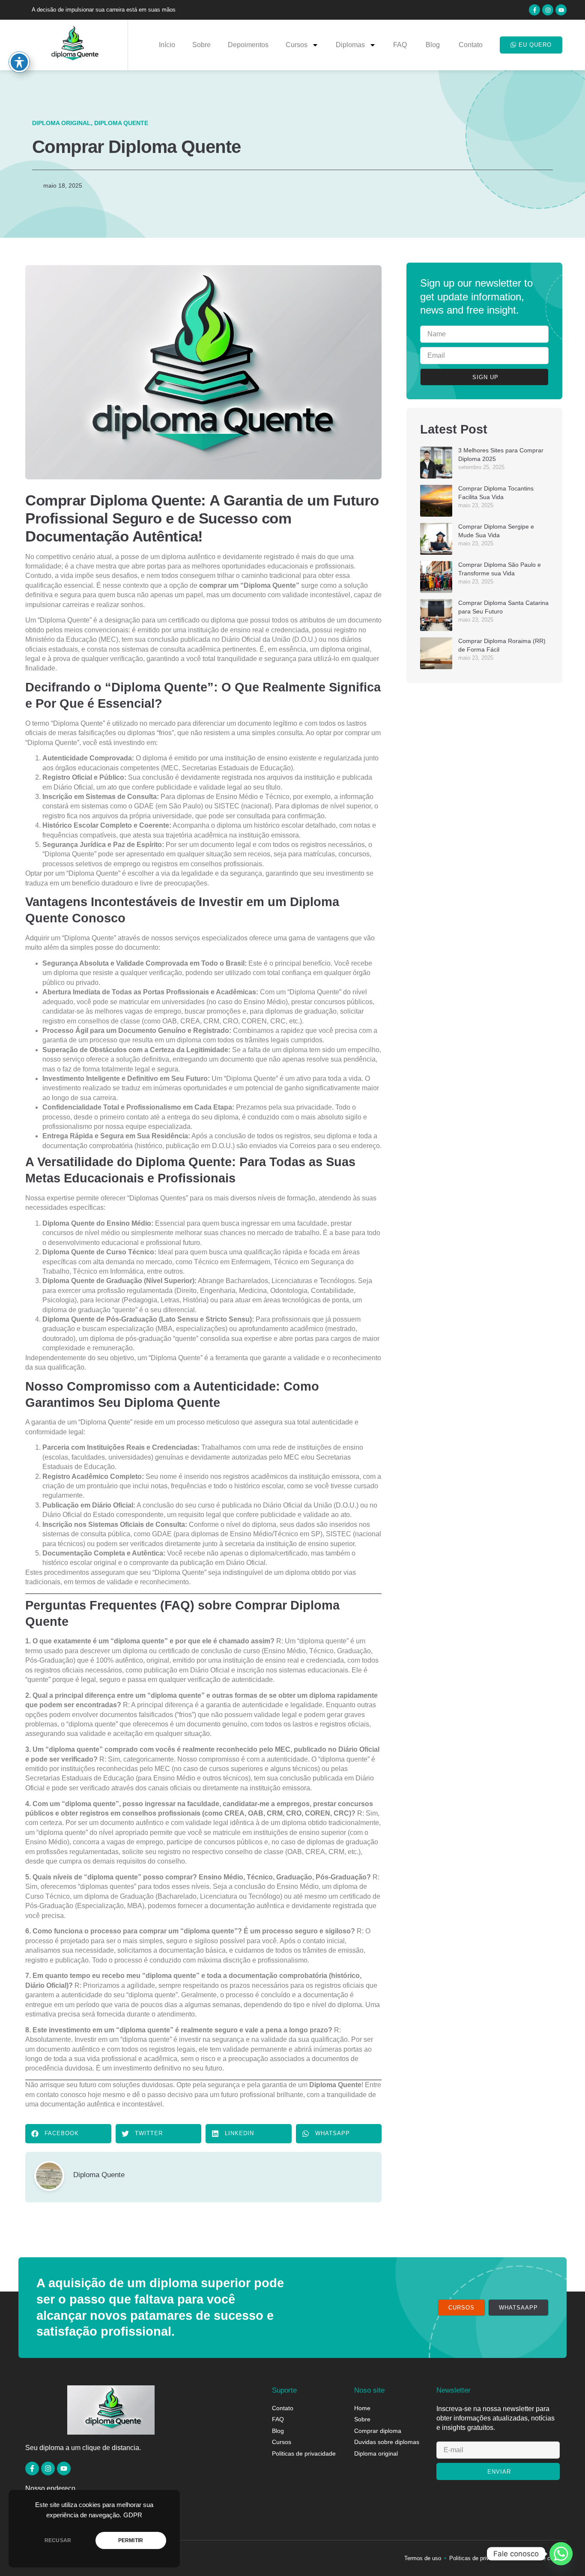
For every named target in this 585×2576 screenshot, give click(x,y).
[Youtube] (561, 10)
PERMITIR (131, 2540)
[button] (68, 2134)
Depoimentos (248, 45)
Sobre (201, 45)
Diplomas (350, 45)
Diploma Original (61, 123)
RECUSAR (58, 2540)
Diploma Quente (121, 123)
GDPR (133, 2515)
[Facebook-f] (534, 10)
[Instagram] (548, 10)
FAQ (401, 45)
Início (167, 45)
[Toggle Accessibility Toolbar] (19, 62)
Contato (471, 45)
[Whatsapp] (561, 2554)
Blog (434, 45)
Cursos (297, 45)
